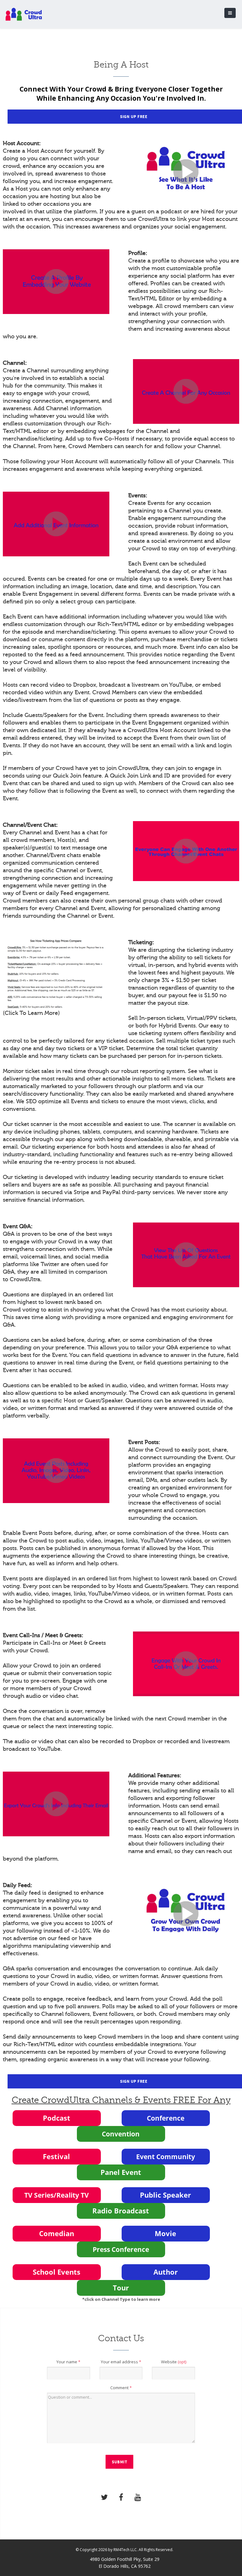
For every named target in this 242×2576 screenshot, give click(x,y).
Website (174, 2362)
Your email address (121, 2362)
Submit (119, 2462)
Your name (68, 2362)
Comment (121, 2388)
